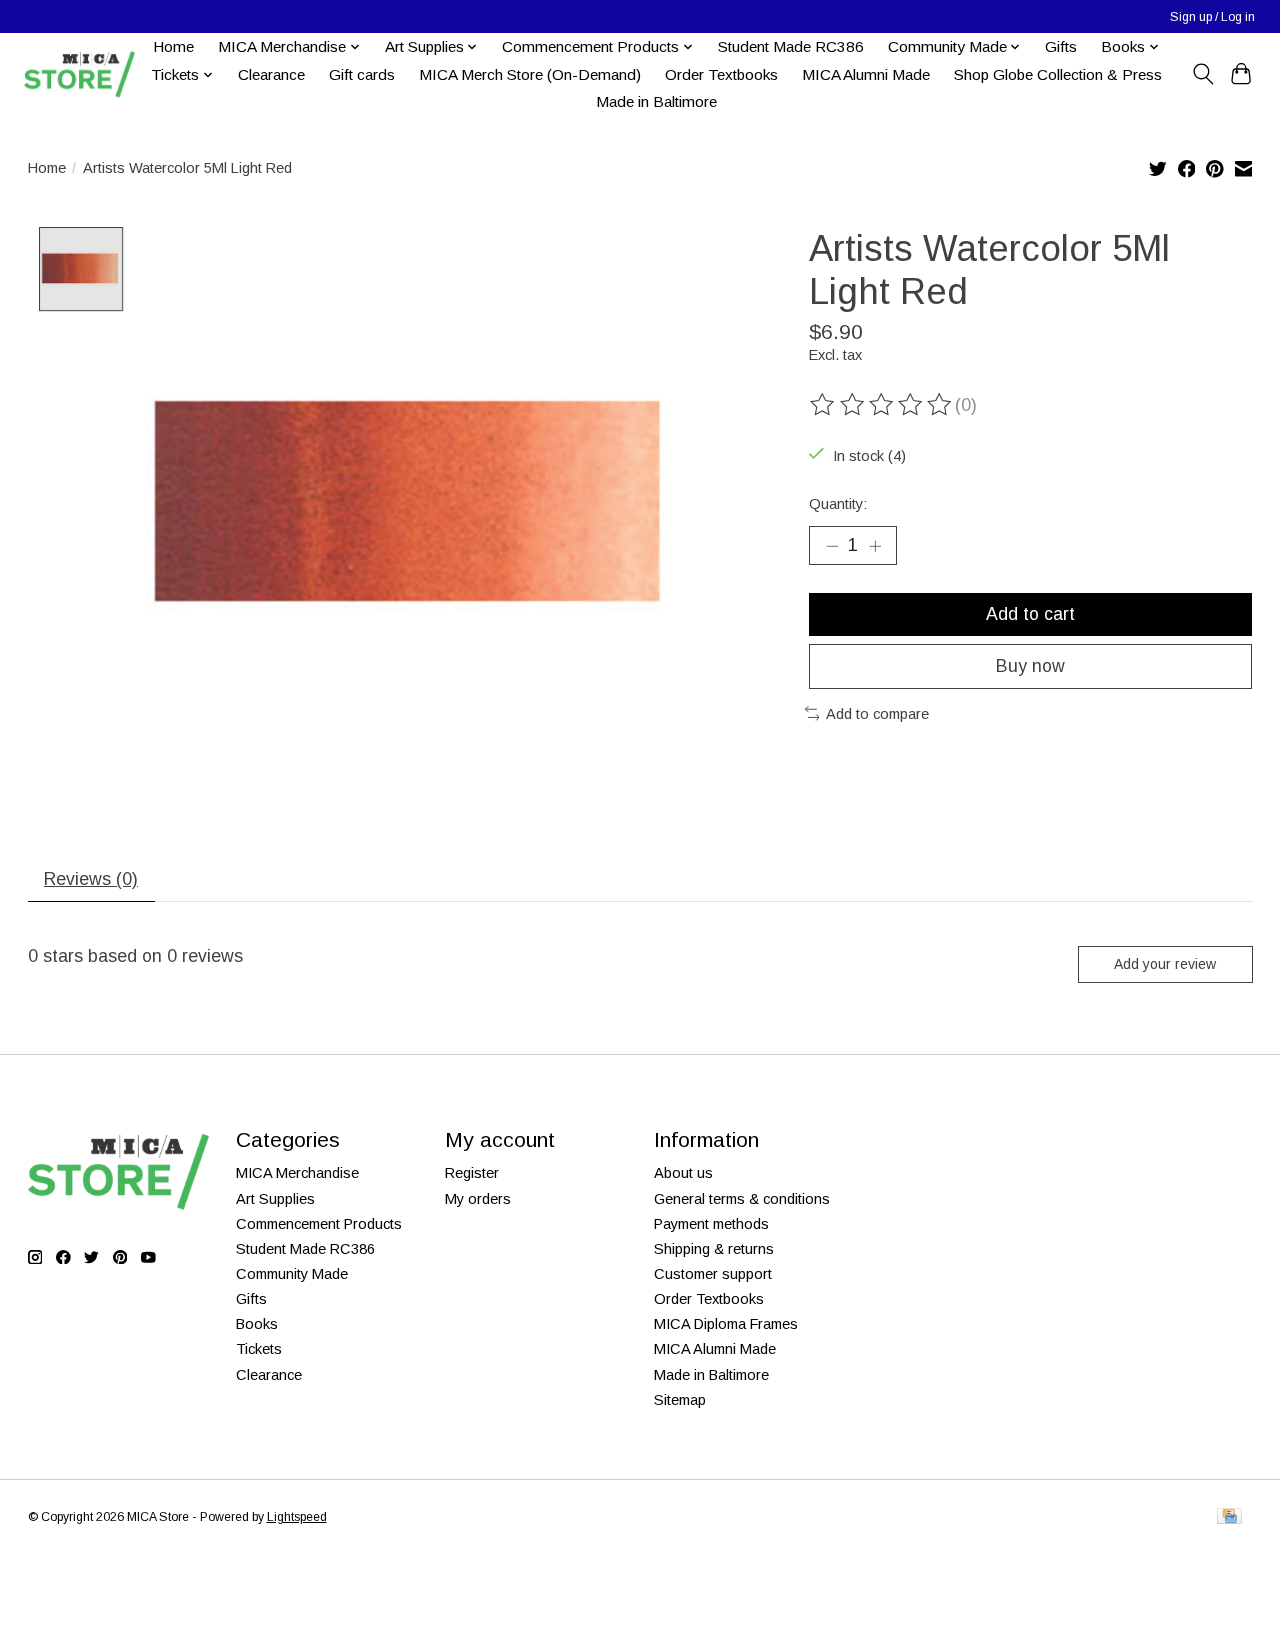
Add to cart (1030, 614)
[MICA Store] (79, 74)
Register (472, 1173)
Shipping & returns (714, 1249)
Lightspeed (297, 1517)
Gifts (1061, 46)
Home (173, 46)
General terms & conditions (742, 1199)
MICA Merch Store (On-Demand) (530, 74)
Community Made (292, 1274)
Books (257, 1324)
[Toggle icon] (1202, 74)
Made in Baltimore (656, 101)
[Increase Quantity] (875, 545)
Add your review (1165, 964)
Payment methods (711, 1224)
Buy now (1030, 666)
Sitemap (680, 1400)
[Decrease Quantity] (832, 545)
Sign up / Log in (1212, 17)
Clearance (271, 74)
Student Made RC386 (791, 46)
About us (683, 1173)
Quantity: (838, 504)
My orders (478, 1199)
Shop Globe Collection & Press (1058, 74)
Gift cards (362, 74)
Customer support (713, 1274)
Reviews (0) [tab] (91, 879)
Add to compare (877, 714)
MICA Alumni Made (866, 74)
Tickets (259, 1349)
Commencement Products (319, 1224)
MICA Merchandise (297, 1173)
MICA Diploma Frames (726, 1324)
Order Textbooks (721, 74)
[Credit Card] (1229, 1517)
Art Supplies (275, 1199)
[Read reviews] (882, 405)
